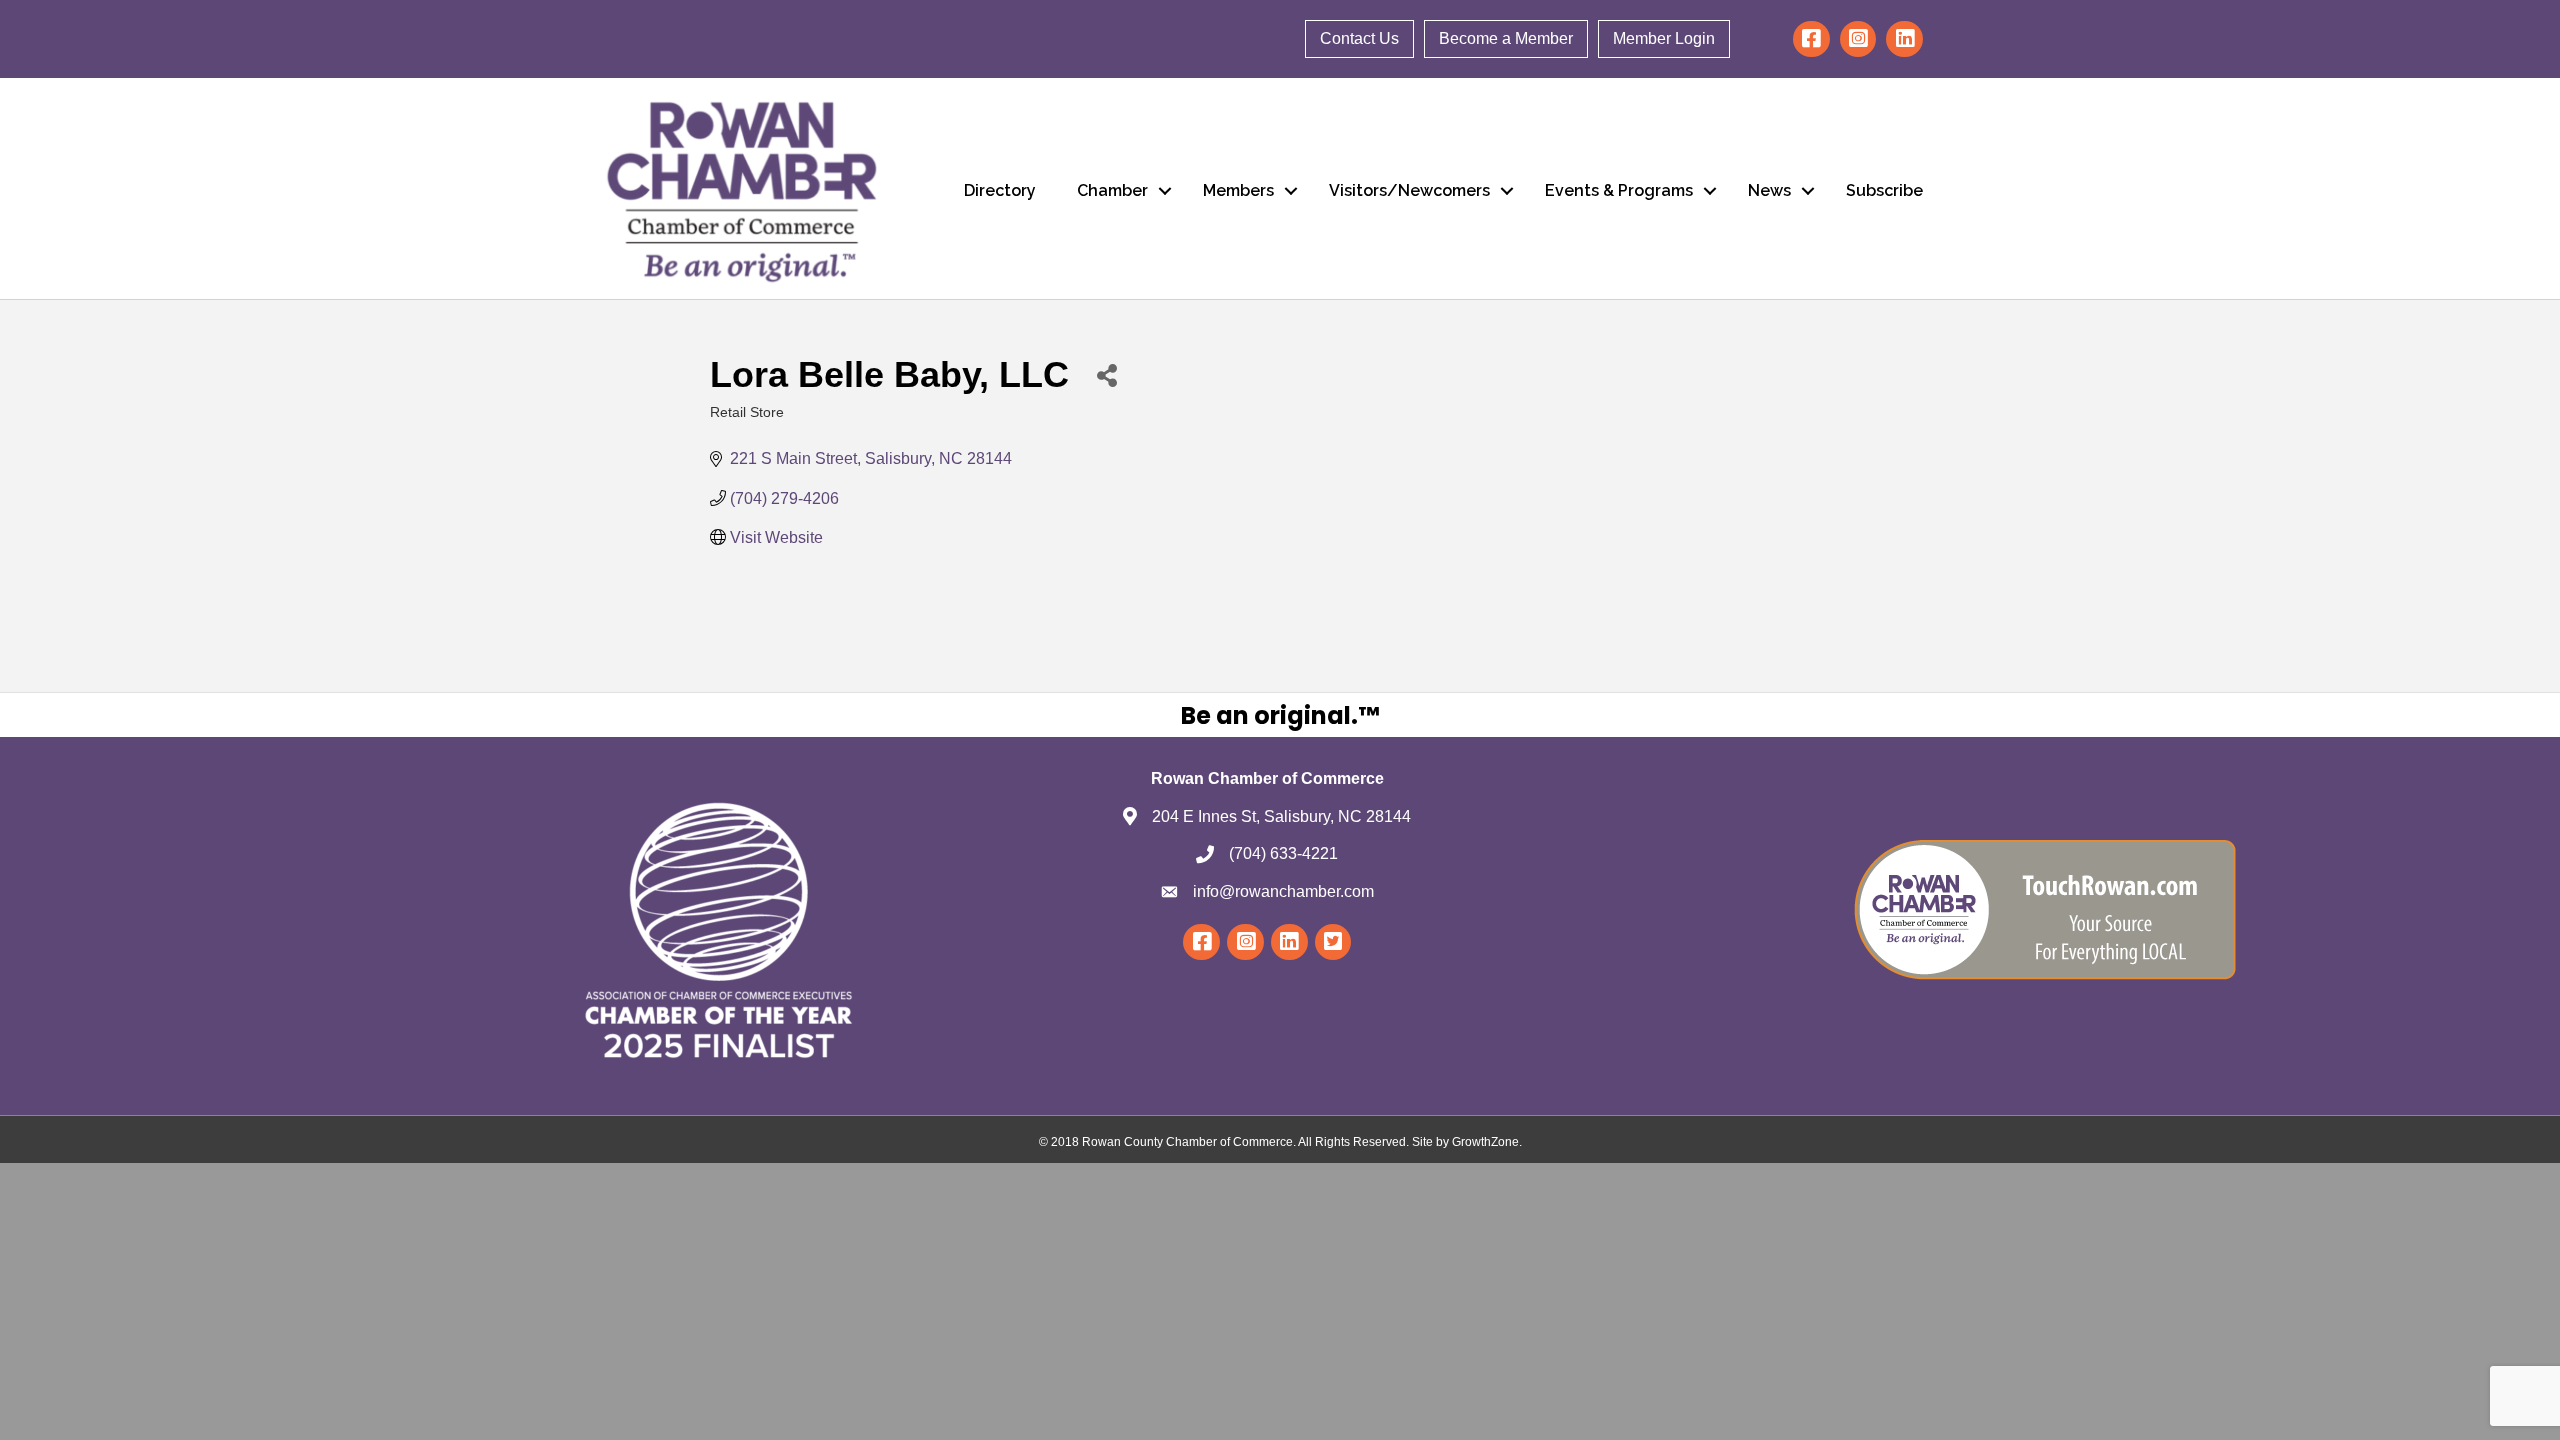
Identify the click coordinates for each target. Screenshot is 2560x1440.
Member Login (1664, 38)
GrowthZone (1485, 1142)
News (1769, 190)
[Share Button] (1106, 374)
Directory (1000, 190)
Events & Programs (1619, 190)
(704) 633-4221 (1283, 853)
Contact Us (1359, 38)
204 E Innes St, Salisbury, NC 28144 (1281, 816)
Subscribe (1884, 190)
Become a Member (1506, 38)
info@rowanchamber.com (1283, 891)
